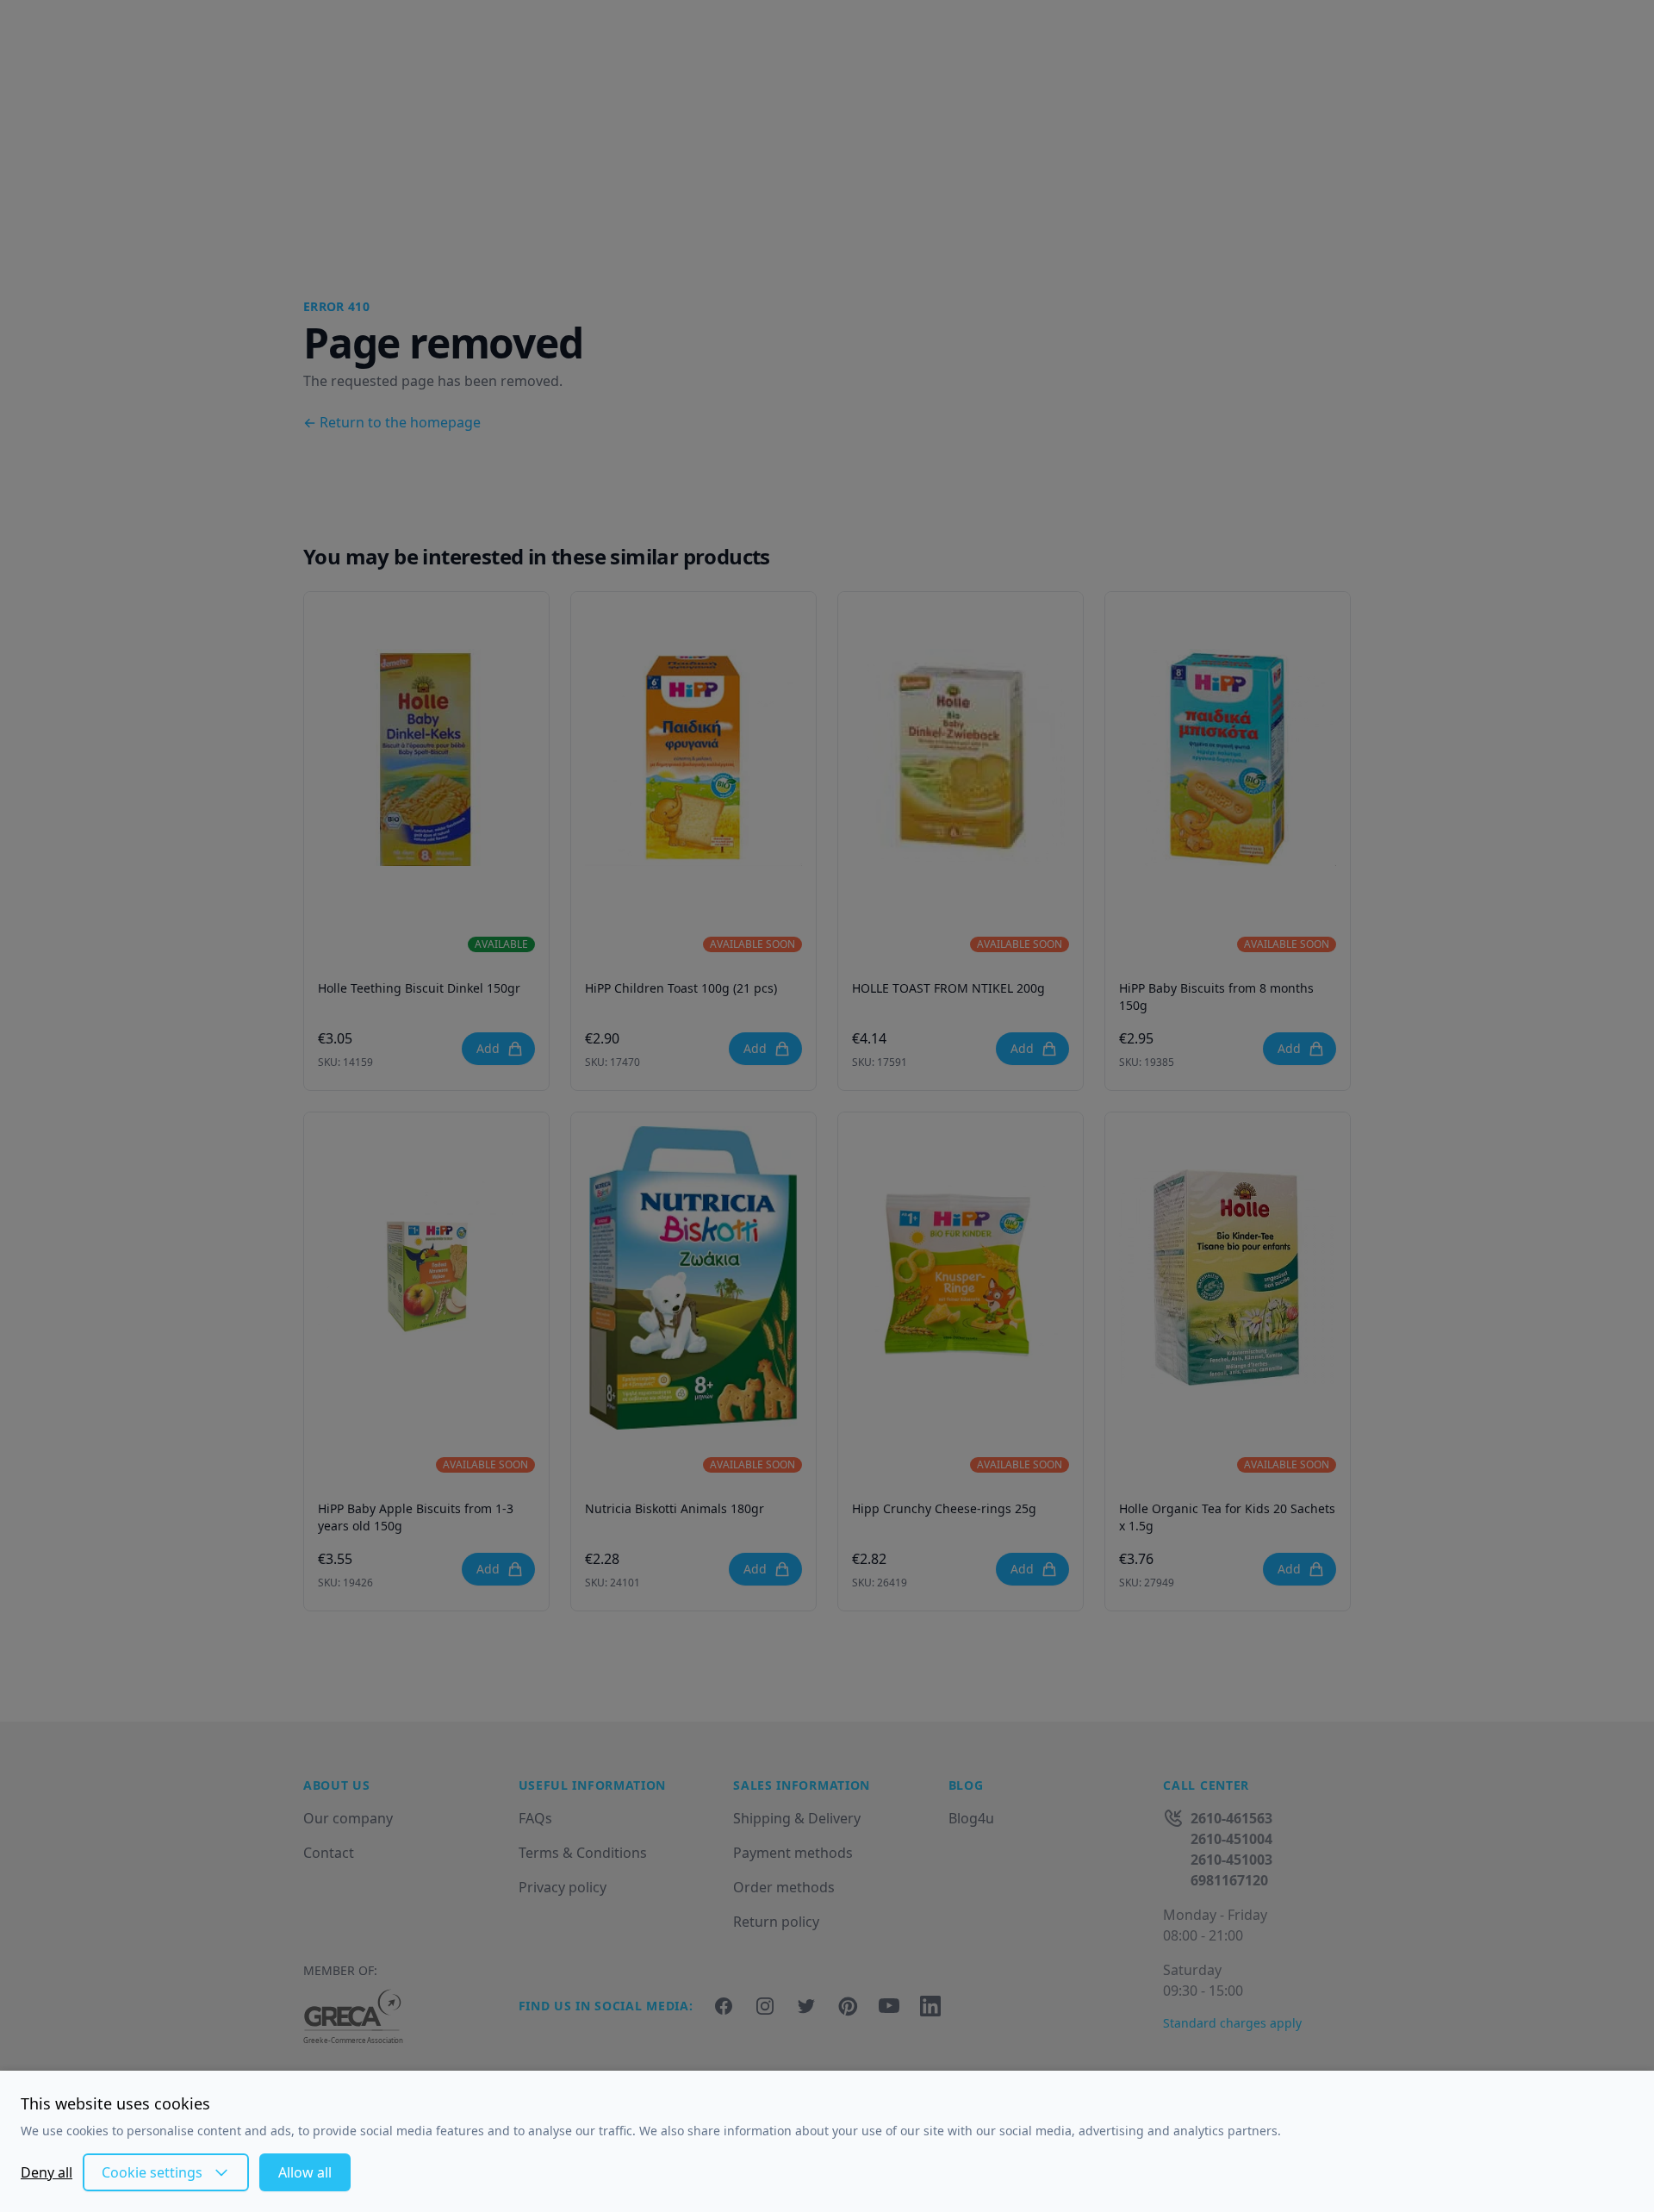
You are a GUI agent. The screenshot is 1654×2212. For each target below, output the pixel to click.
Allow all (305, 2172)
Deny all (47, 2172)
